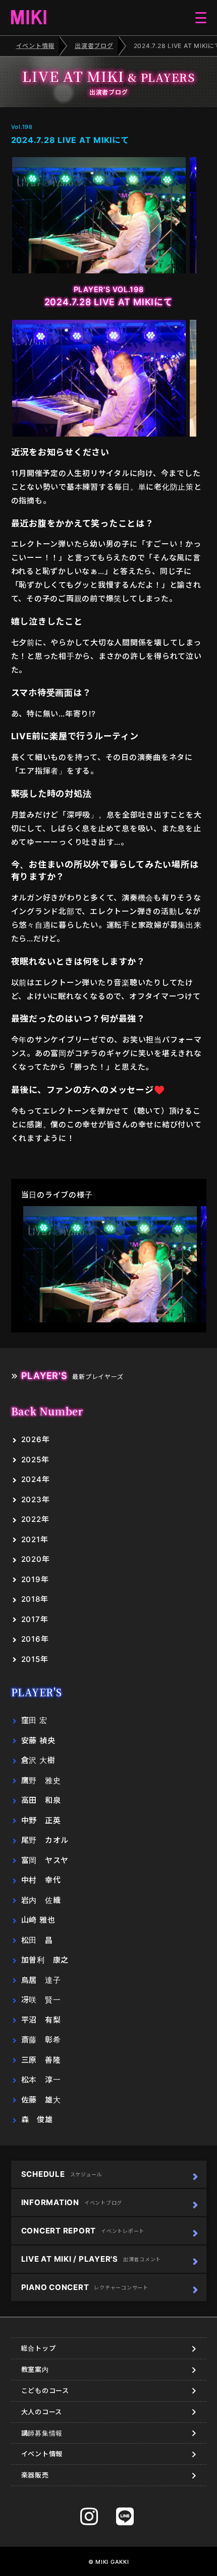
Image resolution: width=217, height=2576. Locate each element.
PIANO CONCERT (85, 2287)
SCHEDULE (62, 2174)
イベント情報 (36, 46)
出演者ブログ (94, 46)
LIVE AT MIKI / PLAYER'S (91, 2259)
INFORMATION (72, 2202)
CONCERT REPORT (83, 2231)
